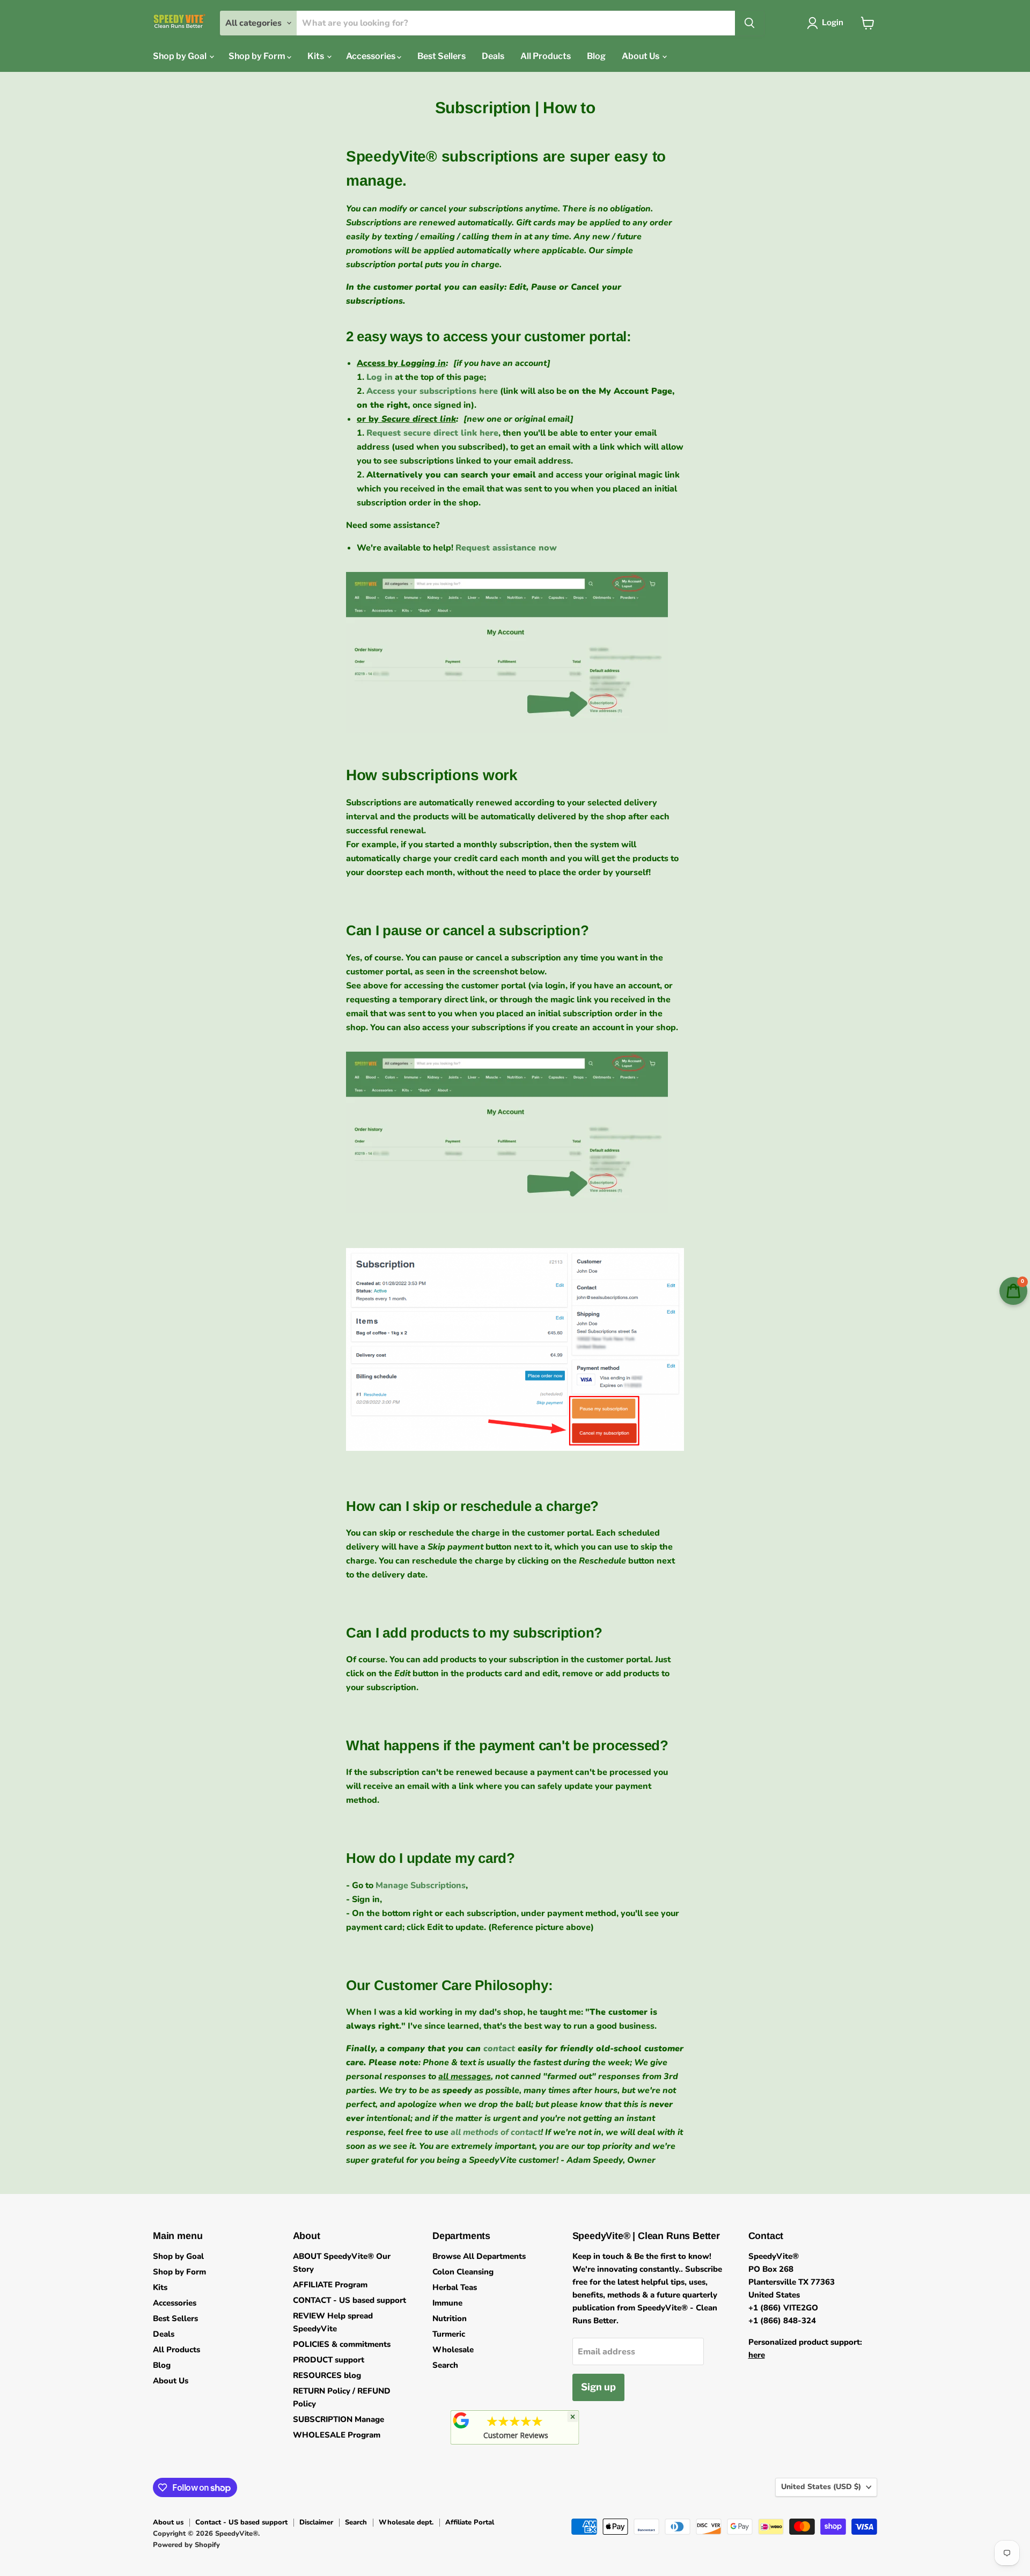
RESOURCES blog (327, 2375)
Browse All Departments (479, 2256)
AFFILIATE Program (330, 2285)
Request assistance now (506, 548)
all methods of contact (496, 2132)
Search (445, 2365)
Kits (317, 56)
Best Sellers (442, 56)
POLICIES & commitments (342, 2344)
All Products (546, 56)
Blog (596, 56)
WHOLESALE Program (337, 2435)
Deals (493, 56)
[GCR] (461, 2420)
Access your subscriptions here (432, 391)
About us (168, 2522)
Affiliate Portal (470, 2522)
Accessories (371, 56)
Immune (447, 2303)
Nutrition (450, 2318)
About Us (641, 56)
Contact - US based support (241, 2522)
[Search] (749, 23)
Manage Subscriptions (421, 1885)
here (757, 2355)
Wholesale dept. (406, 2522)
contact (499, 2049)
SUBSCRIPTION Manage (339, 2419)
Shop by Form (258, 56)
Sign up (598, 2387)
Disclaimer (316, 2522)
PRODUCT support (329, 2360)
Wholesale (453, 2350)
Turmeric (449, 2334)
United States (821, 2487)
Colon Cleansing (463, 2272)
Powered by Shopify (186, 2545)
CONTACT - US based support (350, 2300)
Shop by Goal (181, 56)
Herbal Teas (455, 2287)
